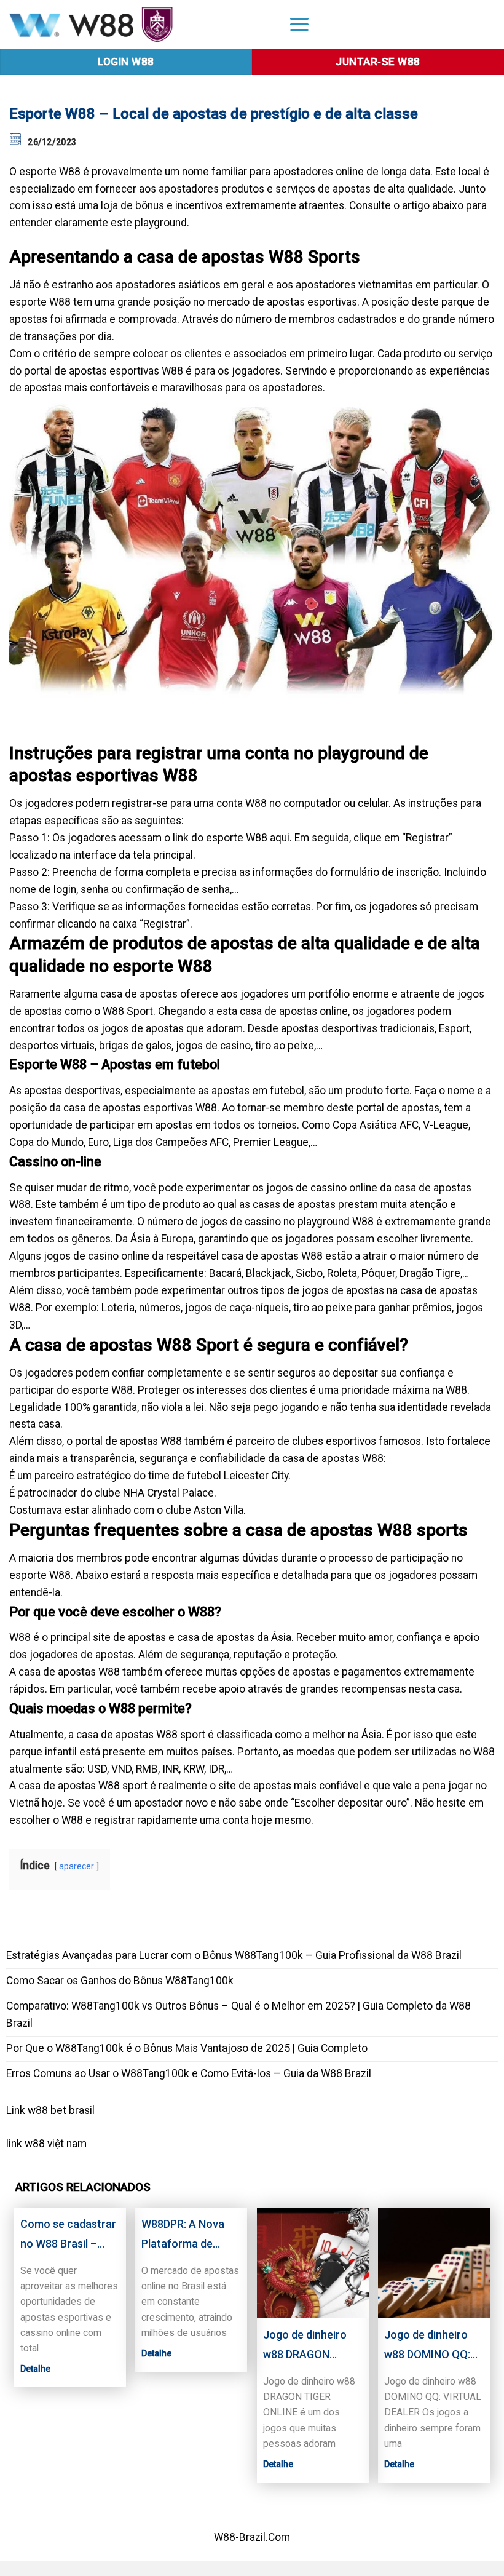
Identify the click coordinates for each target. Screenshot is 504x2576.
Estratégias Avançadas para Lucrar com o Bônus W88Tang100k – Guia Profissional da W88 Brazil (234, 1955)
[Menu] (299, 24)
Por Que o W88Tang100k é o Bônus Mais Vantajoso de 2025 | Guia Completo (187, 2048)
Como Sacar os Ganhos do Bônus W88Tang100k (120, 1981)
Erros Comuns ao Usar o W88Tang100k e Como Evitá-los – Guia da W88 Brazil (189, 2073)
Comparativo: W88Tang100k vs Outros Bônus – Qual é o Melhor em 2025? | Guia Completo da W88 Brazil (238, 2014)
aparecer (77, 1866)
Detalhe (35, 2369)
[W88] (138, 25)
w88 (35, 2144)
